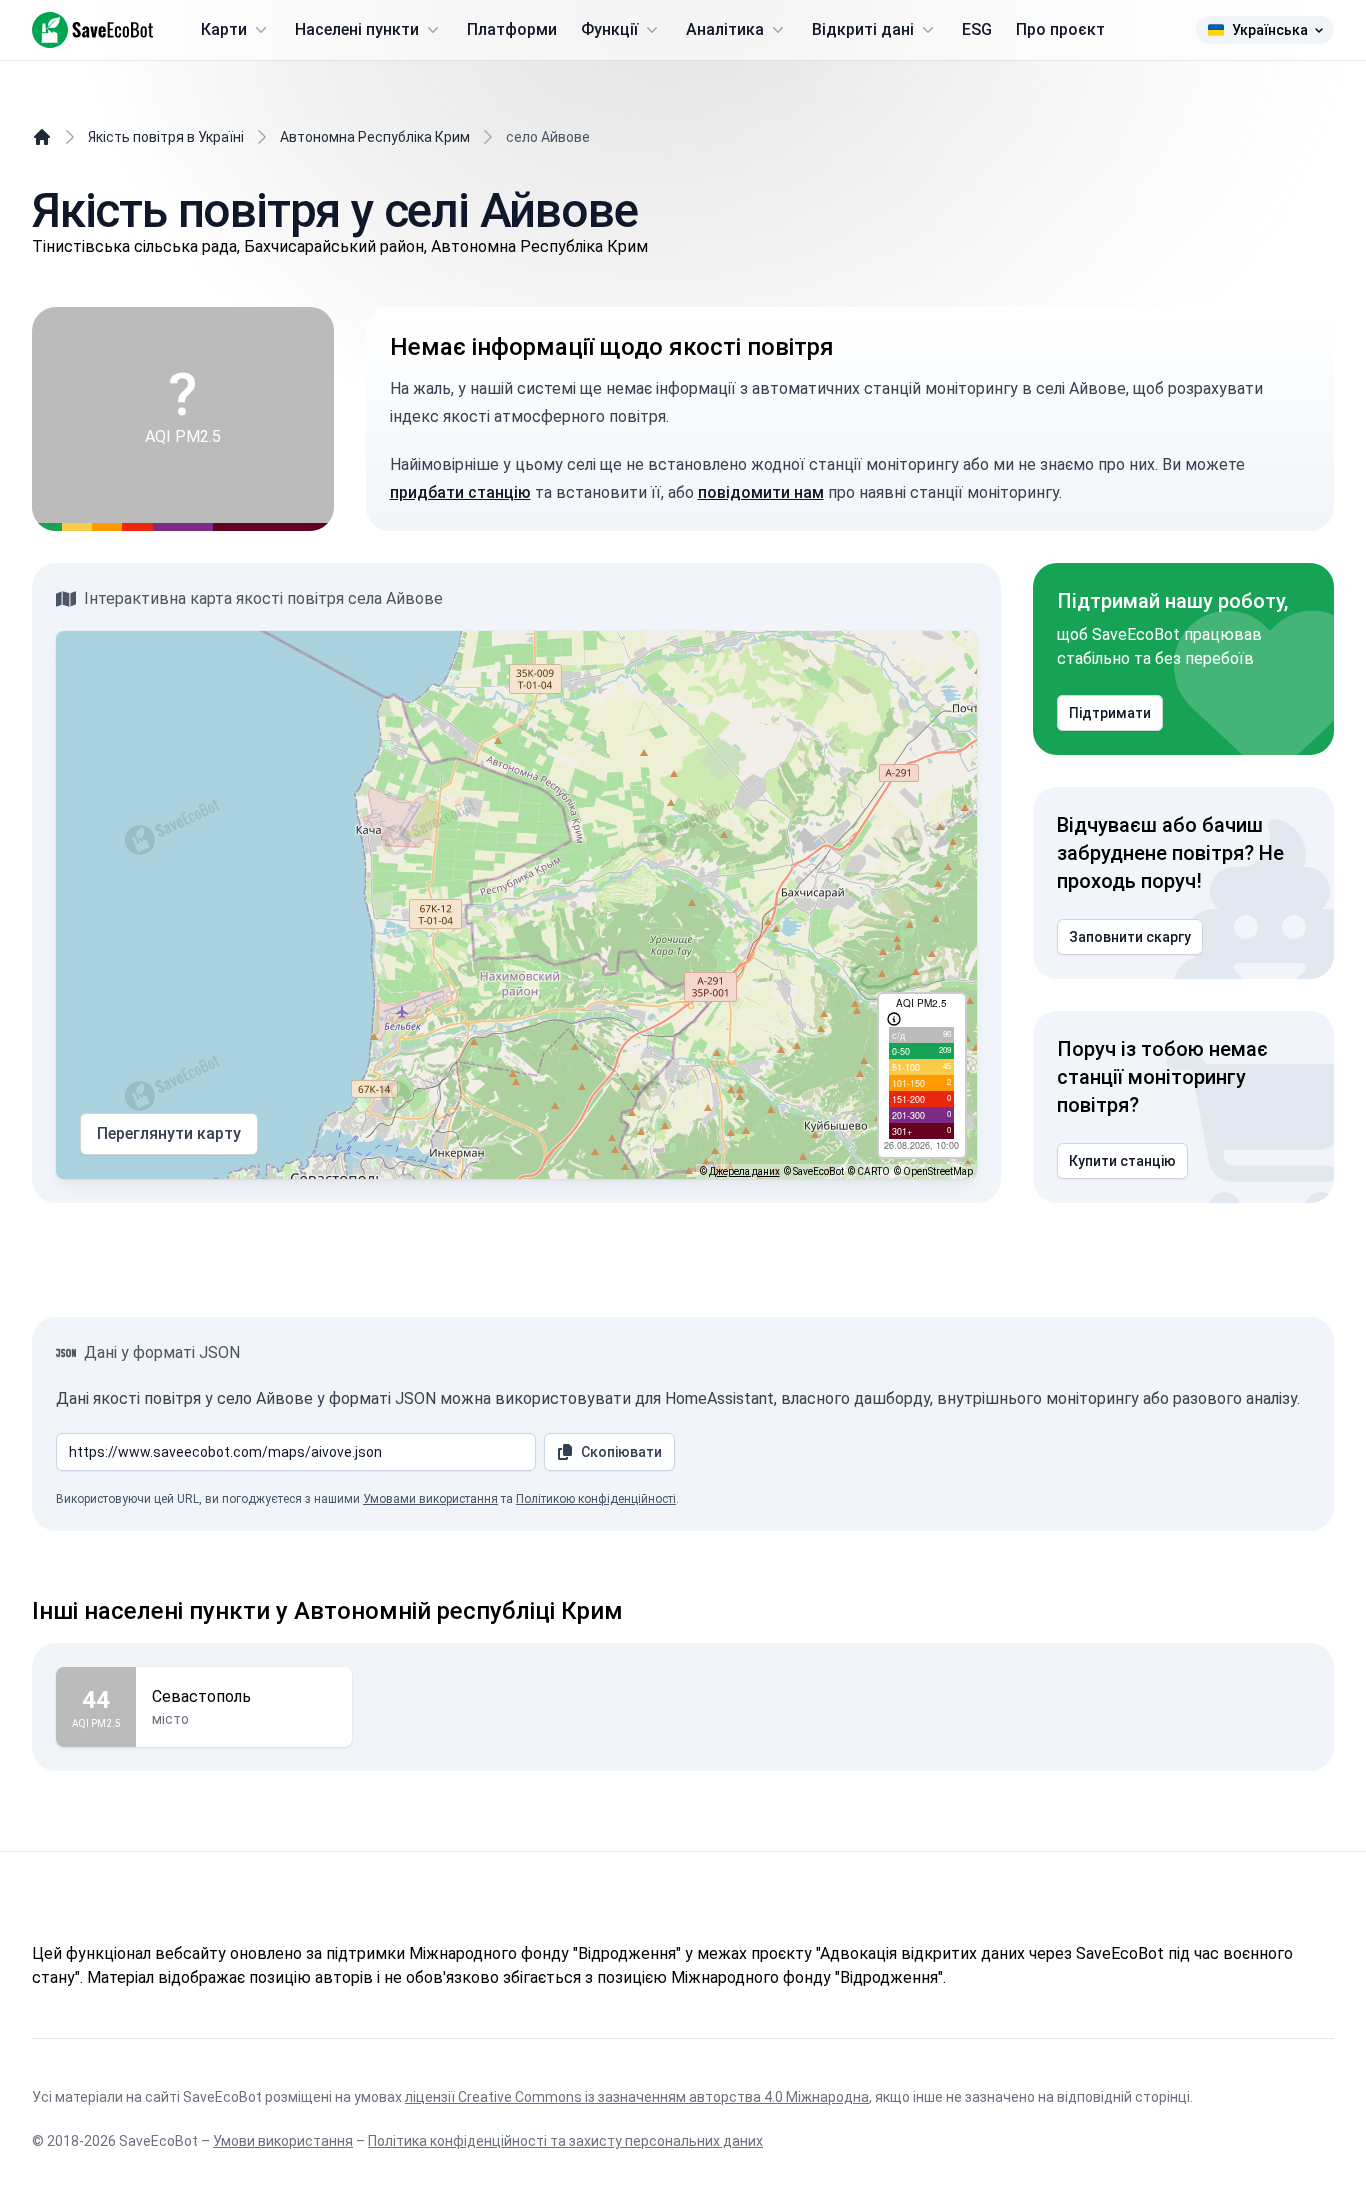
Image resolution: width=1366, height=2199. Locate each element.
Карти (224, 29)
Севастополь (201, 1696)
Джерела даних (744, 1171)
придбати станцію (460, 492)
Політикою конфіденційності (596, 1499)
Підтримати (1110, 713)
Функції (609, 29)
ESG (977, 29)
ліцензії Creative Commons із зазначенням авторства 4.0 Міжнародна (637, 2097)
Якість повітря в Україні (166, 137)
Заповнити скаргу (1130, 937)
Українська (1270, 30)
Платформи (512, 29)
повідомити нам (761, 492)
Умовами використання (430, 1499)
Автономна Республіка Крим (375, 137)
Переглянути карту (169, 1133)
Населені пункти (357, 29)
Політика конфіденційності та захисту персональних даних (565, 2141)
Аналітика (725, 29)
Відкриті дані (863, 29)
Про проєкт (1060, 29)
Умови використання (283, 2141)
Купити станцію (1122, 1161)
